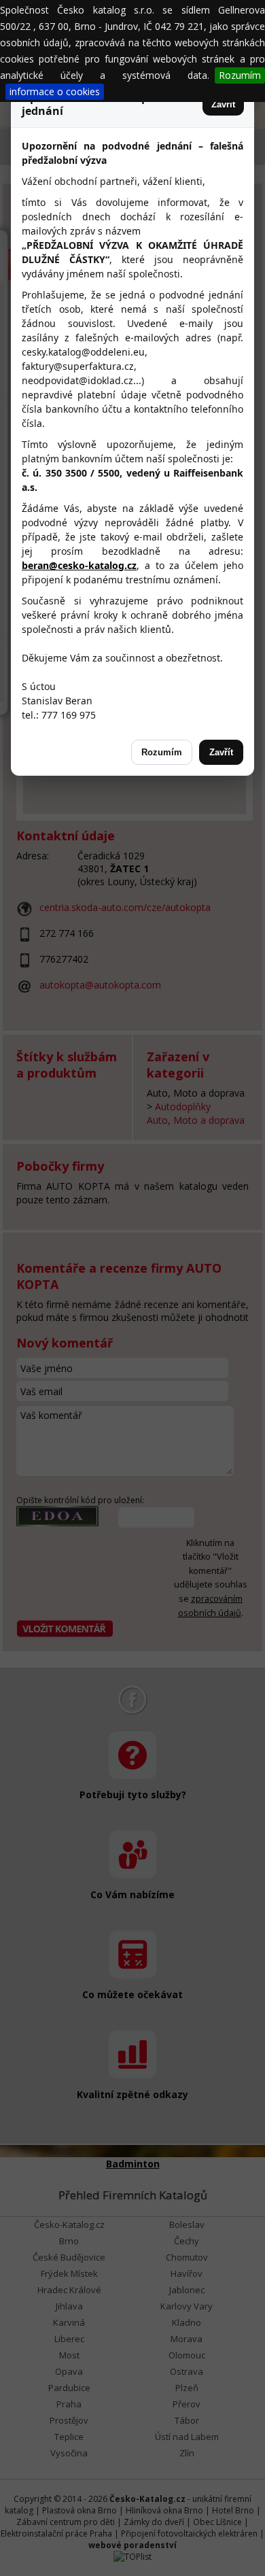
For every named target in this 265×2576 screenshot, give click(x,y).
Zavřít (223, 104)
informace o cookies (55, 91)
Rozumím (240, 75)
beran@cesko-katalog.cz (79, 565)
